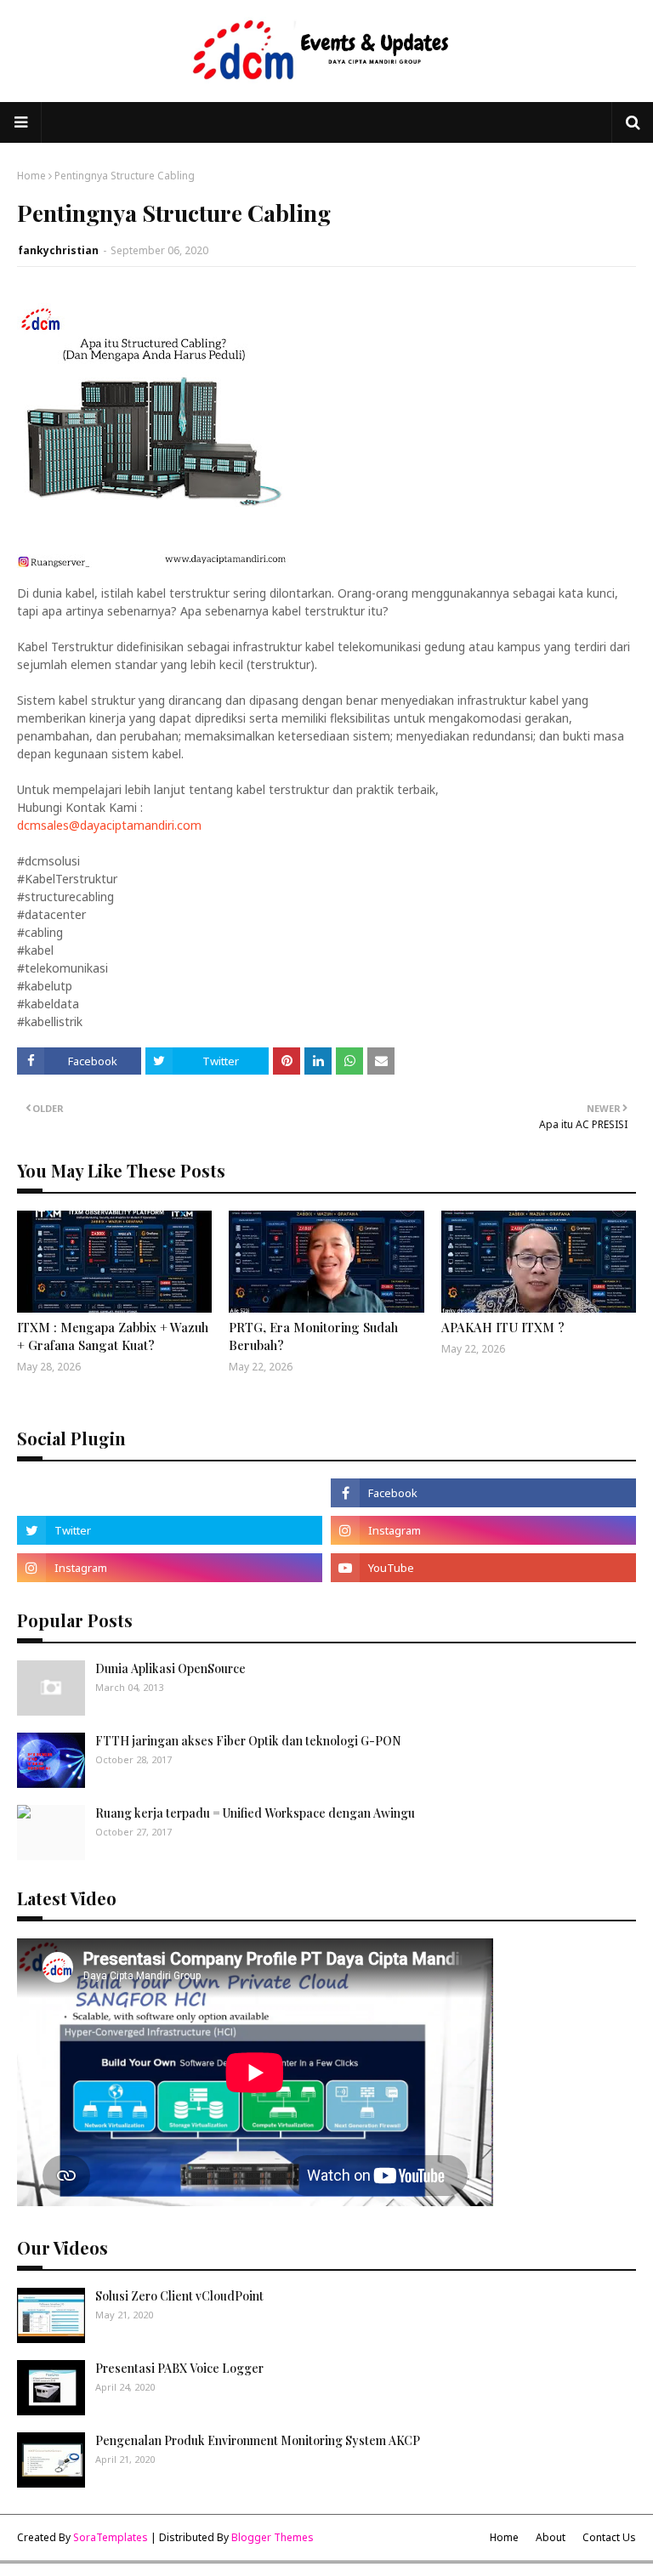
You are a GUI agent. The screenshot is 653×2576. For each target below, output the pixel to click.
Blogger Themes (273, 2537)
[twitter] (170, 1530)
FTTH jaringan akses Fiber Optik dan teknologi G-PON (248, 1741)
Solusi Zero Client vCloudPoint (179, 2296)
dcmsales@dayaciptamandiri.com (109, 825)
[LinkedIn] (170, 1493)
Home (31, 176)
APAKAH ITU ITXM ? (503, 1327)
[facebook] (483, 1493)
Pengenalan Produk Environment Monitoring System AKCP (258, 2440)
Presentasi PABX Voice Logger (179, 2368)
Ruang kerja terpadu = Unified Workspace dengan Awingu (255, 1813)
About (551, 2537)
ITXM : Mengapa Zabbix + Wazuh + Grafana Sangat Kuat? (113, 1336)
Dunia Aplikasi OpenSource (170, 1668)
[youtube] (483, 1568)
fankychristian (58, 250)
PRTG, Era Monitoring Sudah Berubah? (313, 1336)
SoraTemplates (111, 2537)
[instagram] (483, 1530)
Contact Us (609, 2537)
